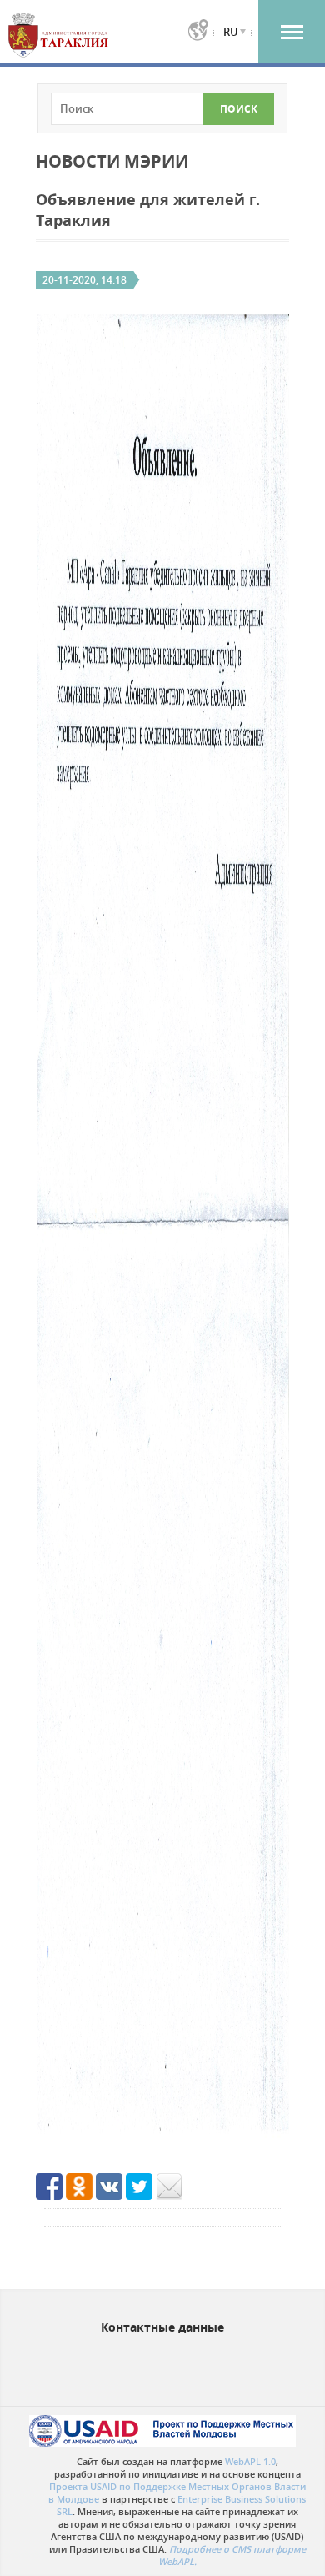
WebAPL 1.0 (250, 2461)
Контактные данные (162, 2327)
